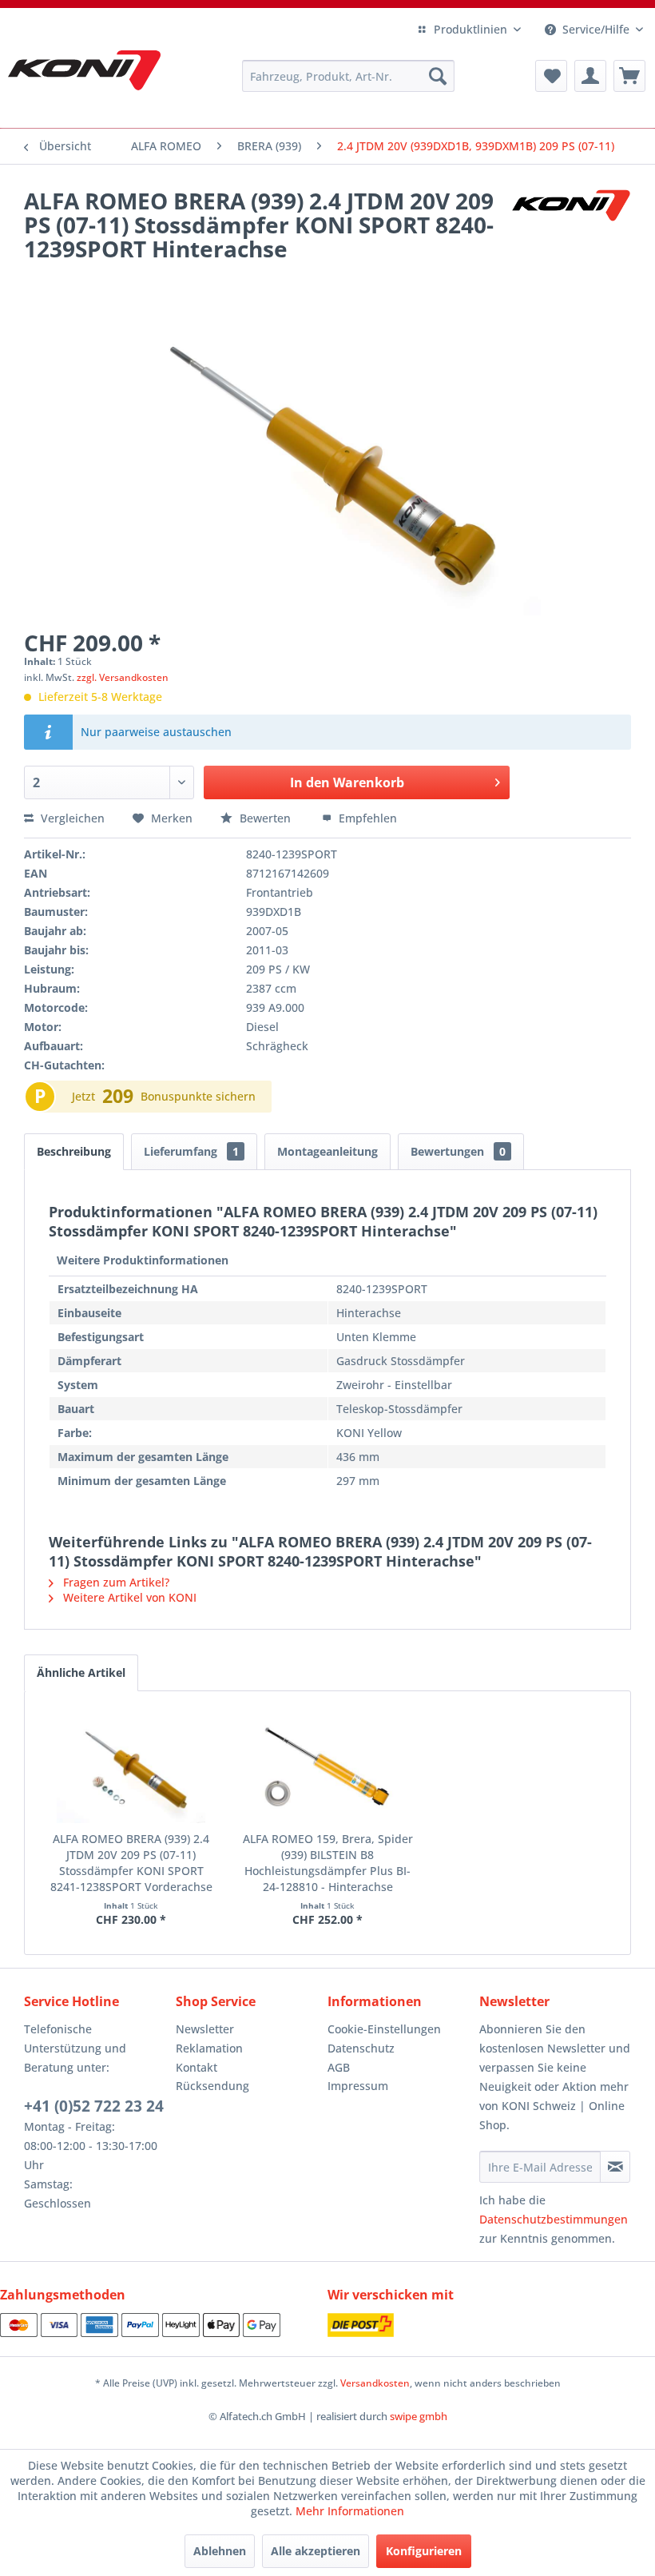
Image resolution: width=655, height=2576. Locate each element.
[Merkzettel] (551, 76)
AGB (339, 2067)
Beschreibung (74, 1151)
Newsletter (205, 2029)
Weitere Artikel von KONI (128, 1597)
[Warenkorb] (629, 76)
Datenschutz (361, 2048)
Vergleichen (71, 818)
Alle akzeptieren (316, 2551)
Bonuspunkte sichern (198, 1096)
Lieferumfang (191, 1151)
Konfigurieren (424, 2551)
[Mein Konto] (590, 76)
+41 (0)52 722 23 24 (94, 2106)
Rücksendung (212, 2086)
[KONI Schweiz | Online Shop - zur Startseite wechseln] (84, 70)
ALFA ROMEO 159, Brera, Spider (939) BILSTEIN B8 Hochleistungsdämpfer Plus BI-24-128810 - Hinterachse (328, 1863)
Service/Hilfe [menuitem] (596, 29)
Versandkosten (375, 2383)
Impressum (358, 2086)
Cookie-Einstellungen (384, 2029)
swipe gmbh (419, 2416)
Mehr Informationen (350, 2511)
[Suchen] (438, 76)
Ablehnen (220, 2551)
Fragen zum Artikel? (115, 1582)
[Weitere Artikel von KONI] (570, 217)
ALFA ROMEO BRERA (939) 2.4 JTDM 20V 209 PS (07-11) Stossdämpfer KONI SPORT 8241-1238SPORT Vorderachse (131, 1863)
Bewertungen (458, 1151)
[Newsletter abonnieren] (615, 2167)
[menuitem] (349, 76)
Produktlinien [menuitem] (470, 29)
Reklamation (209, 2048)
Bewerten (265, 818)
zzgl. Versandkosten (123, 677)
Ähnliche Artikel (81, 1672)
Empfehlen (366, 818)
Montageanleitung (327, 1151)
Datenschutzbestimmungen (554, 2219)
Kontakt (196, 2067)
